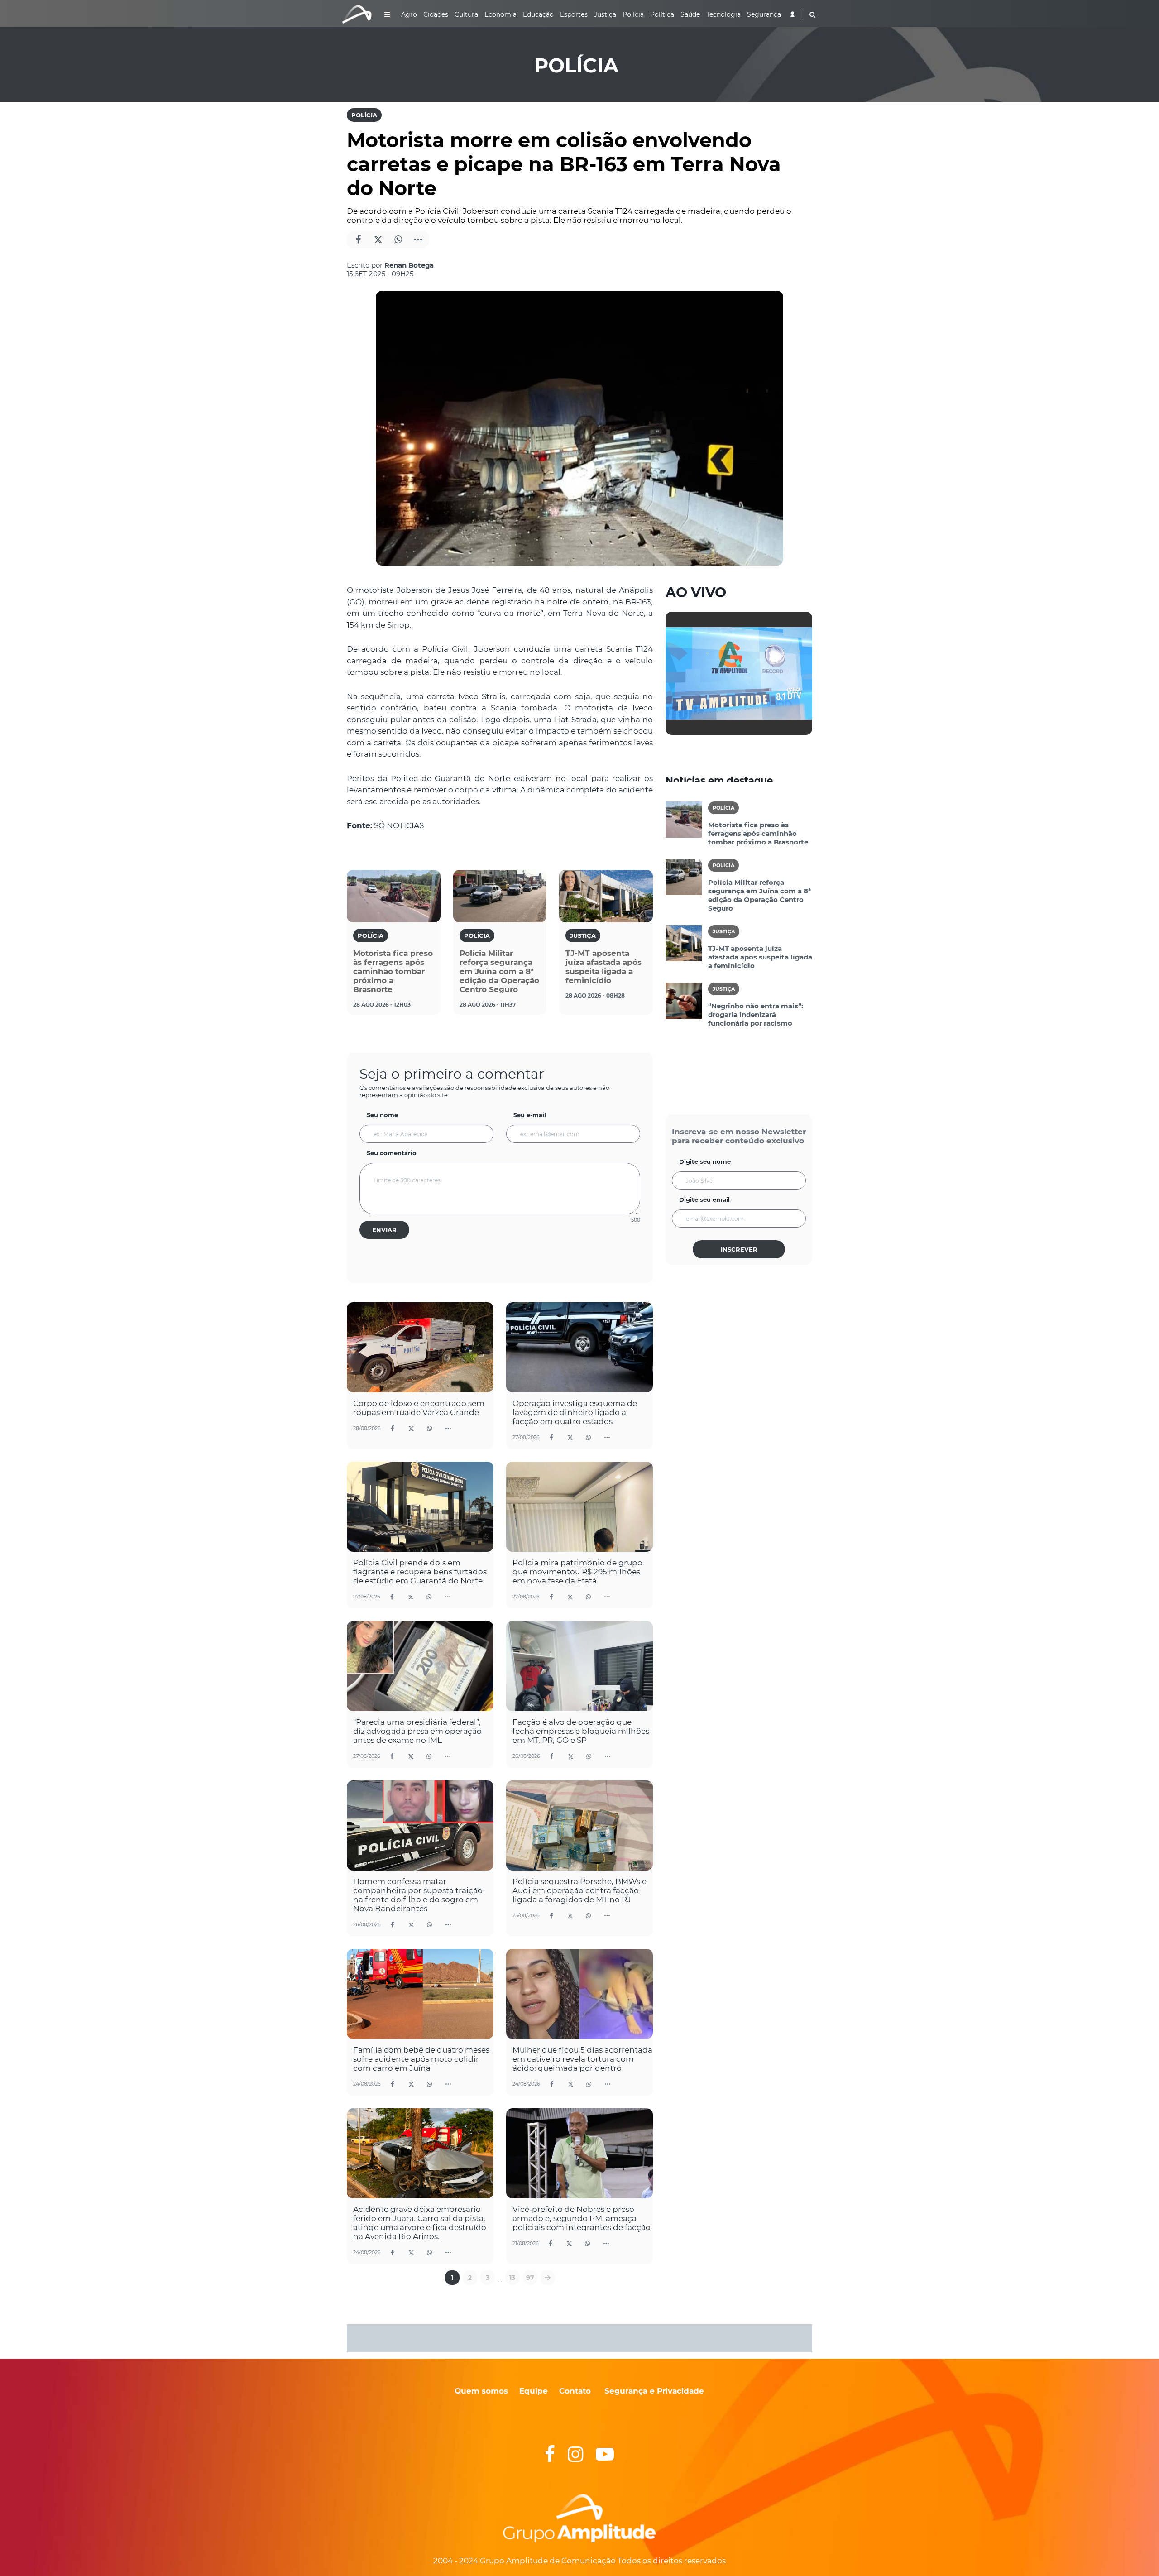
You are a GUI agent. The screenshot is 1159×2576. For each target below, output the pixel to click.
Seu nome (382, 1115)
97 (530, 2278)
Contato (575, 2391)
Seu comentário (392, 1153)
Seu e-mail (530, 1115)
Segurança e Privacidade (654, 2391)
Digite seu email (704, 1199)
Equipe (532, 2391)
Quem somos (481, 2391)
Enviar (384, 1230)
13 (512, 2278)
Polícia (364, 115)
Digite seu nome (705, 1161)
